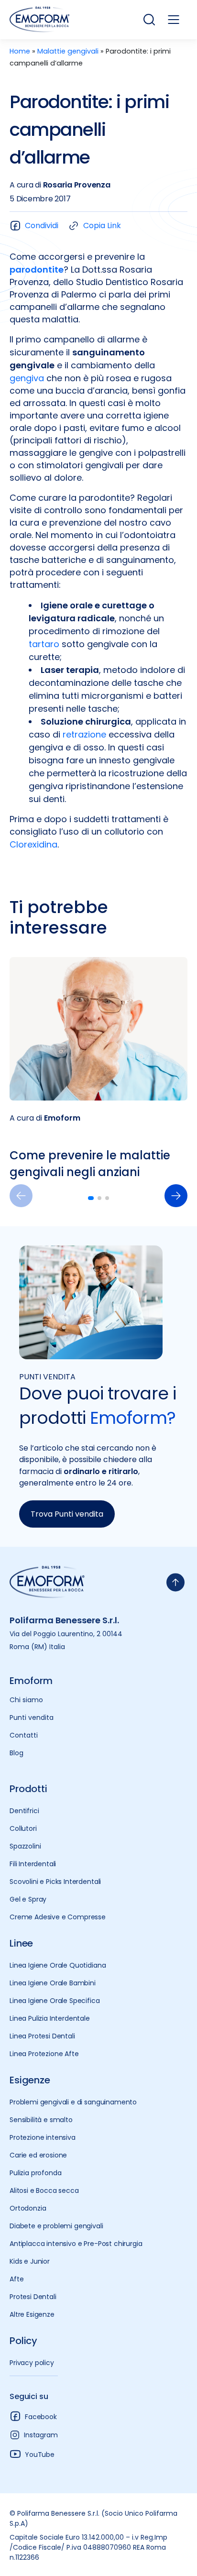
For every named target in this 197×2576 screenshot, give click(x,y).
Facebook (41, 2417)
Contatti (24, 1735)
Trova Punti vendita (67, 1514)
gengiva (27, 378)
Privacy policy (32, 2363)
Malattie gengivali (68, 51)
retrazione (84, 734)
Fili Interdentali (33, 1864)
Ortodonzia (28, 2208)
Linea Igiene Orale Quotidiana (58, 1965)
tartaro (44, 644)
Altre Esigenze (32, 2314)
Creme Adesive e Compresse (58, 1917)
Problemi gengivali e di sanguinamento (73, 2102)
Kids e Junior (30, 2261)
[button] (176, 1196)
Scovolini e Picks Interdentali (55, 1882)
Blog (16, 1753)
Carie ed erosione (38, 2155)
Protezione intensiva (43, 2137)
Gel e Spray (28, 1899)
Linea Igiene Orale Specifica (55, 2001)
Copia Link (102, 226)
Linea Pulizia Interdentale (50, 2018)
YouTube (40, 2455)
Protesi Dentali (33, 2297)
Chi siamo (26, 1700)
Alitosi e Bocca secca (44, 2191)
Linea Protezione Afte (44, 2054)
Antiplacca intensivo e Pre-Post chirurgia (76, 2244)
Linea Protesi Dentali (42, 2036)
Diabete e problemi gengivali (56, 2226)
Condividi (42, 226)
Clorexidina (33, 844)
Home (20, 51)
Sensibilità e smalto (41, 2120)
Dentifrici (24, 1811)
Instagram (41, 2435)
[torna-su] (175, 1582)
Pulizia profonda (35, 2173)
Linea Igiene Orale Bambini (53, 1983)
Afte (16, 2279)
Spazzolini (25, 1846)
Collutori (23, 1828)
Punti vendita (32, 1717)
